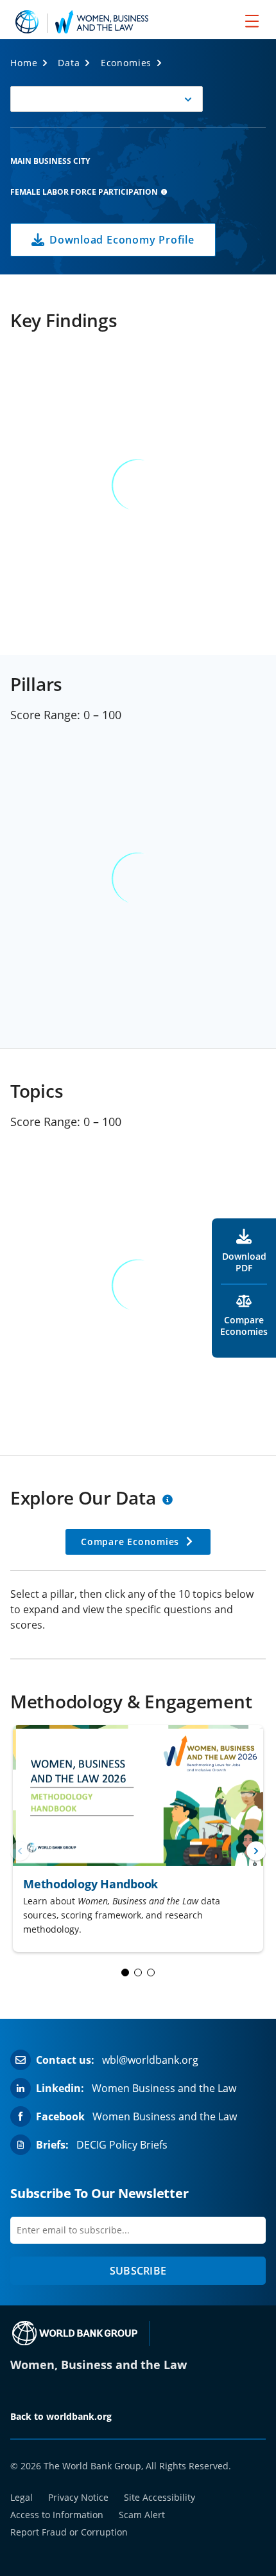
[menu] (252, 21)
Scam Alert (142, 2515)
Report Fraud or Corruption (69, 2532)
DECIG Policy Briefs (122, 2145)
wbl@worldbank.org (150, 2060)
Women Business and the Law (164, 2088)
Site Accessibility (160, 2497)
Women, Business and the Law (99, 2365)
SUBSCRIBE (138, 2271)
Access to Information (57, 2515)
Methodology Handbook (91, 1884)
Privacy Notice (78, 2497)
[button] (107, 99)
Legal (22, 2497)
